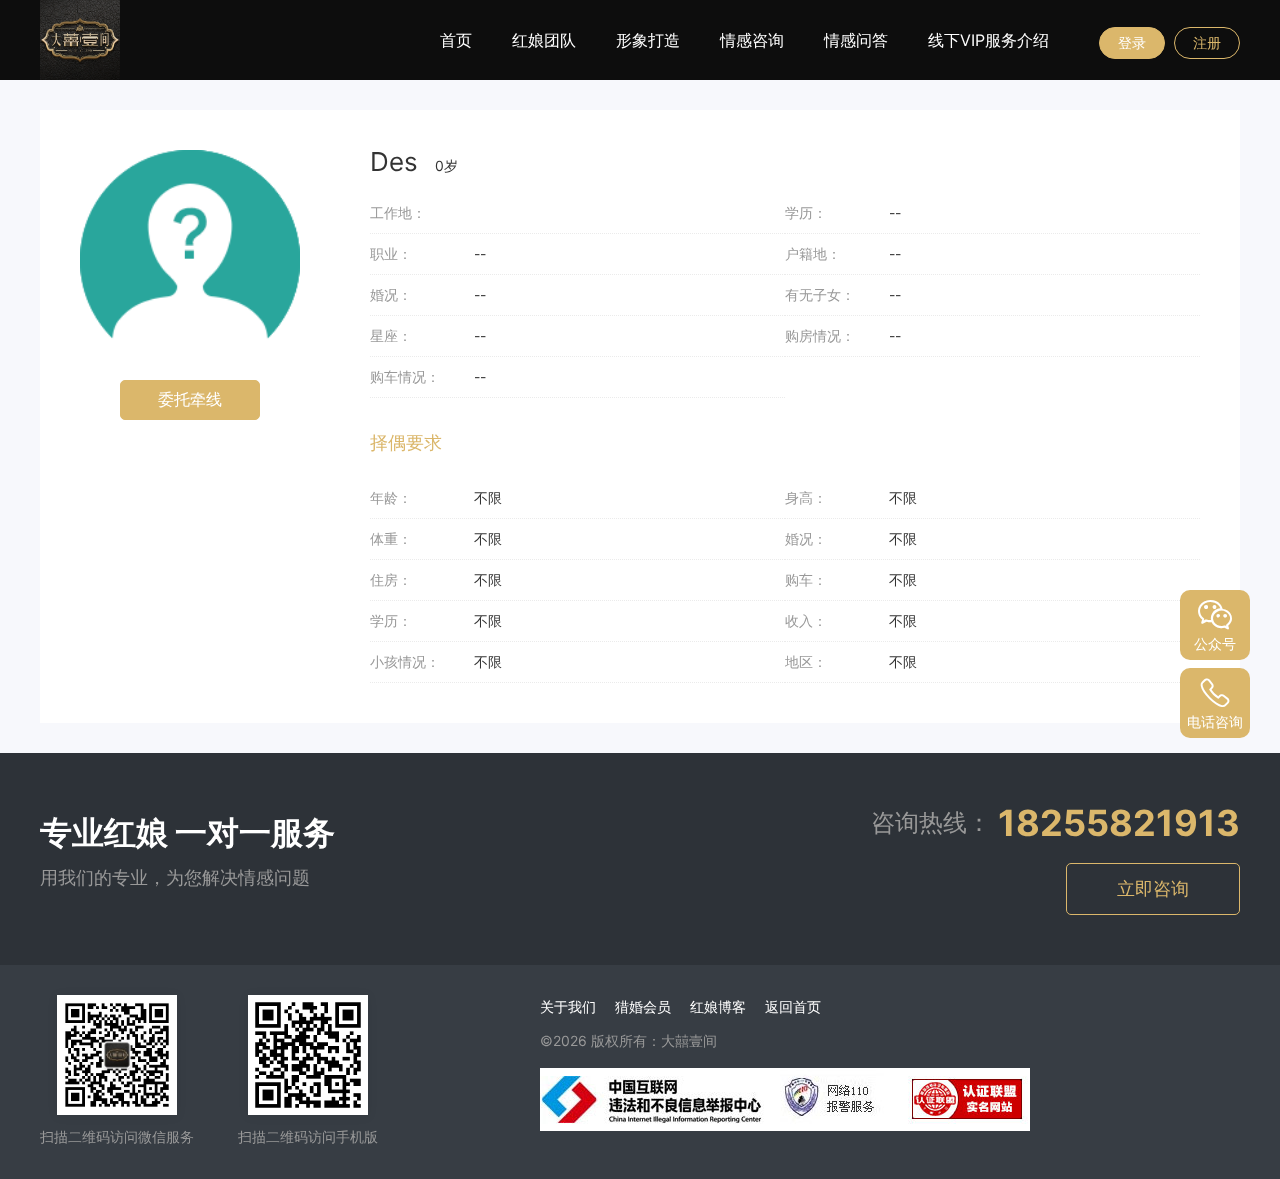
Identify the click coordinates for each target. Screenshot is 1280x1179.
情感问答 (856, 40)
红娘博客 (718, 1006)
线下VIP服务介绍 (988, 40)
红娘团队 (544, 40)
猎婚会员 (643, 1006)
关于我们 (568, 1006)
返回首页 (793, 1006)
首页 (456, 40)
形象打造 (648, 40)
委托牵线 (190, 399)
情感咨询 (752, 40)
